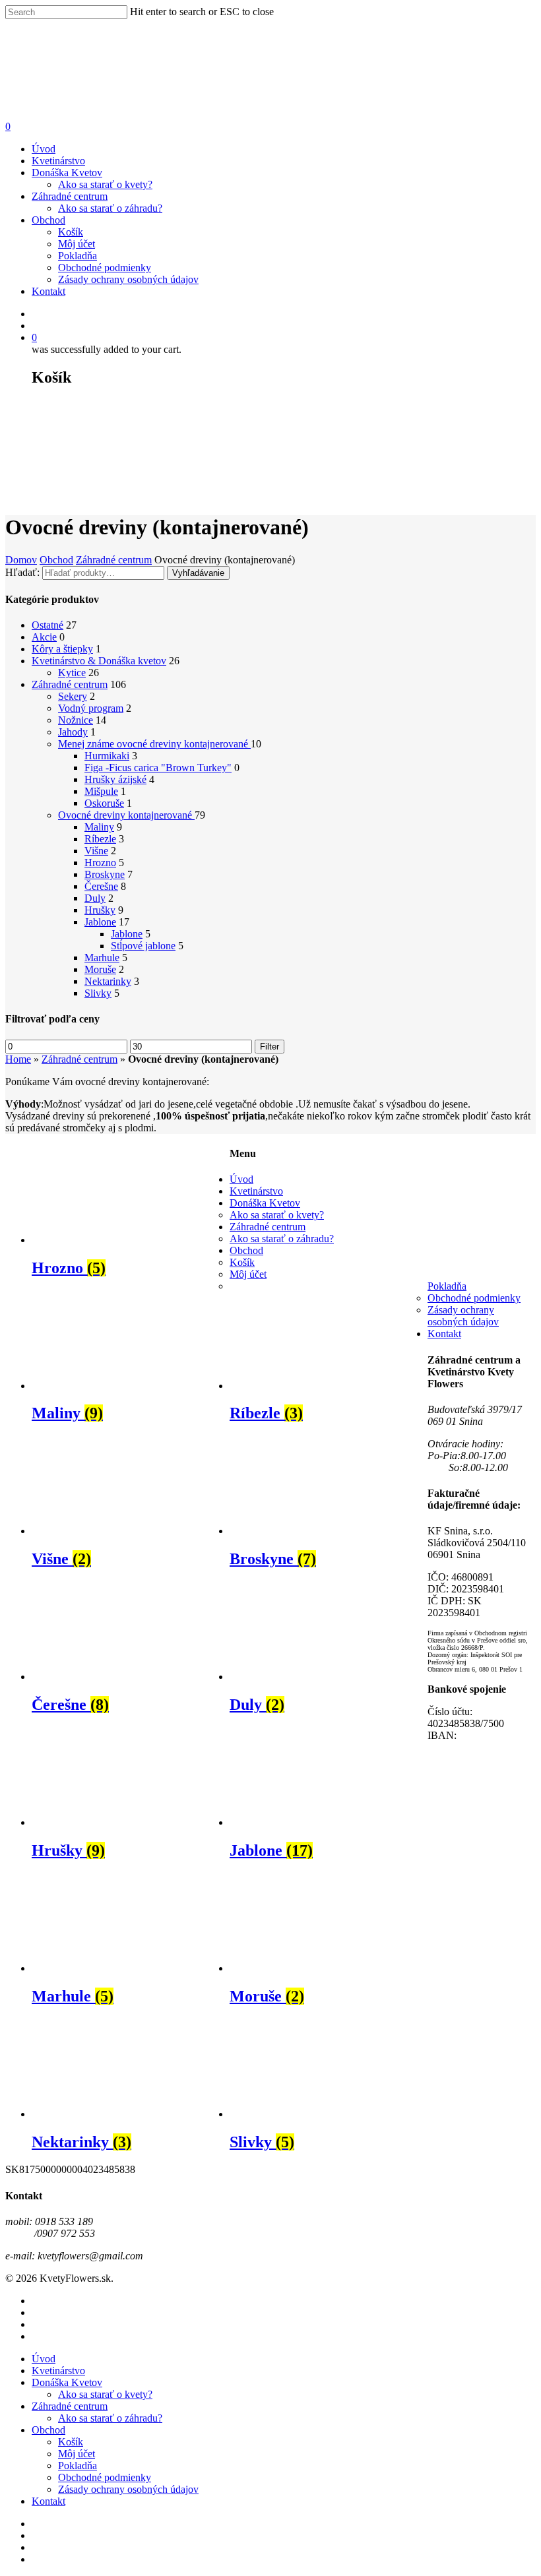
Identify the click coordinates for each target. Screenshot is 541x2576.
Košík (71, 232)
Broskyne (105, 874)
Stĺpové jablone (143, 946)
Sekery (73, 696)
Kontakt (48, 291)
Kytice (72, 673)
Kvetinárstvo (58, 161)
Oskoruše (104, 803)
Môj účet (77, 244)
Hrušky (100, 910)
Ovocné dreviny (126, 815)
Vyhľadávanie (198, 573)
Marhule (102, 958)
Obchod (48, 220)
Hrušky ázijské (115, 779)
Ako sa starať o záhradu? (110, 208)
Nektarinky (108, 981)
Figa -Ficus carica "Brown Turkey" (158, 768)
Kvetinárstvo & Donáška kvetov (99, 661)
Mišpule (101, 791)
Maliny (99, 827)
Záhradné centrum (70, 196)
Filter (270, 1047)
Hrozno (100, 863)
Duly (95, 898)
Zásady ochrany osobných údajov (128, 279)
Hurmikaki (107, 756)
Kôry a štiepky (62, 649)
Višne (96, 851)
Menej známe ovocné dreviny (154, 744)
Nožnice (76, 720)
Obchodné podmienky (105, 267)
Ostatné (48, 625)
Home (18, 1059)
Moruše (100, 969)
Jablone (100, 922)
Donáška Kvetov (67, 173)
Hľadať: (22, 572)
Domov (21, 560)
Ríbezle (100, 839)
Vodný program (91, 708)
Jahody (73, 732)
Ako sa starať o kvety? (105, 184)
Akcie (44, 637)
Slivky (98, 993)
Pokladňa (78, 256)
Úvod (44, 149)
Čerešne (101, 886)
